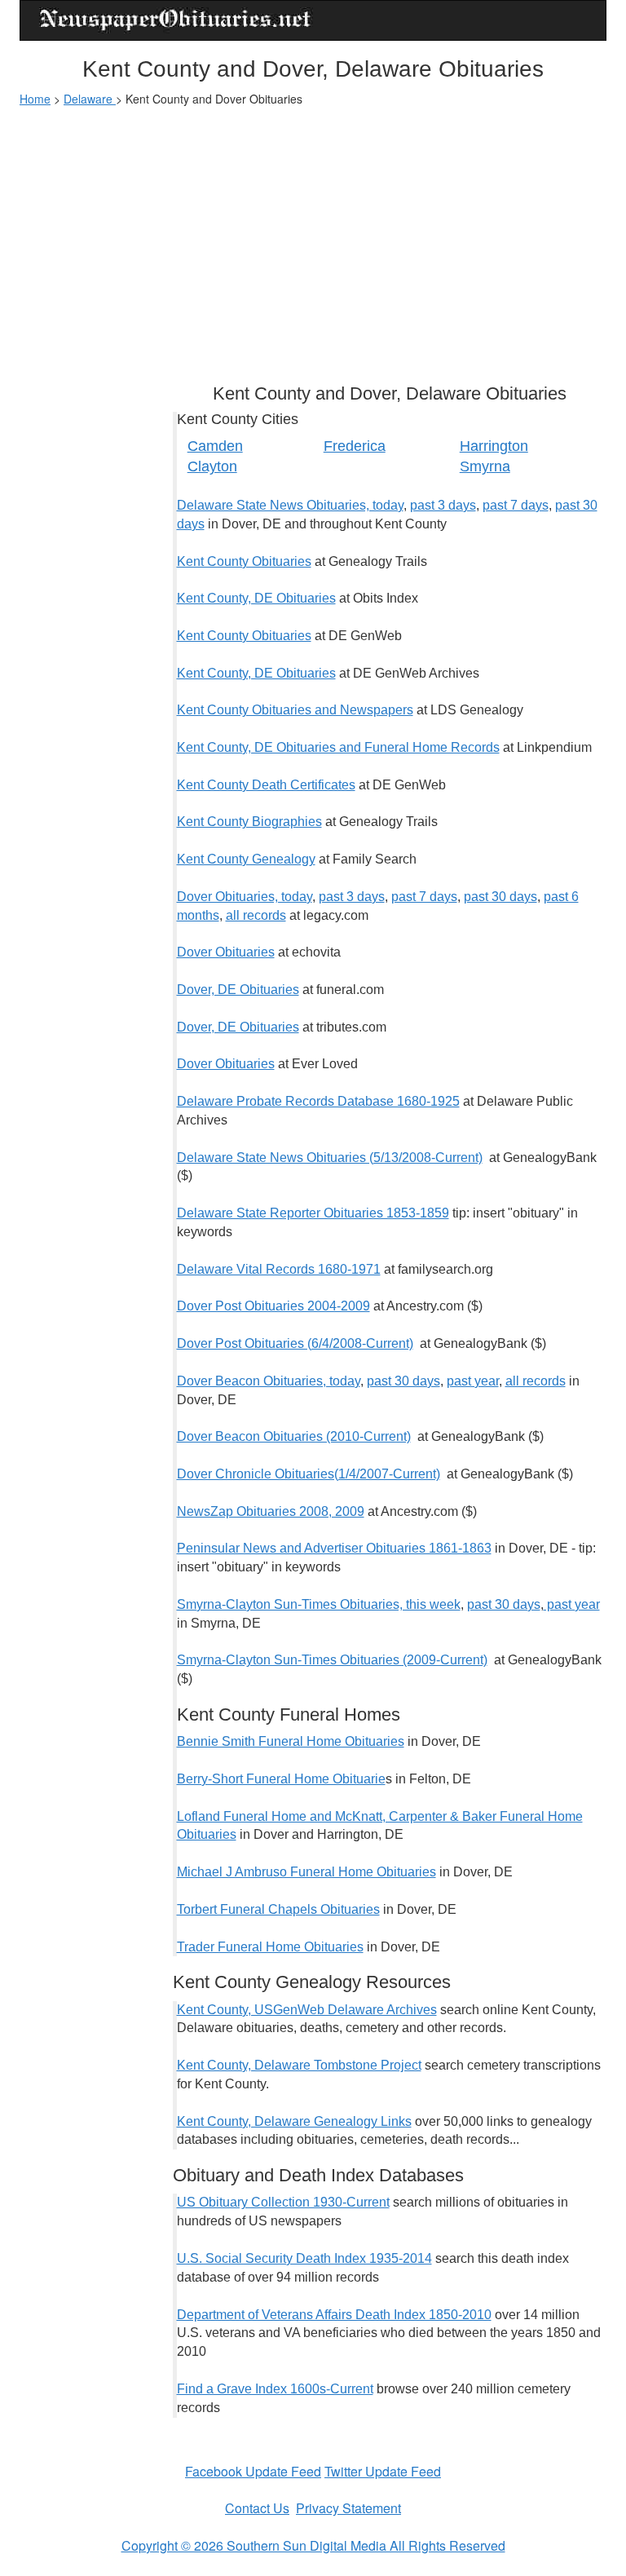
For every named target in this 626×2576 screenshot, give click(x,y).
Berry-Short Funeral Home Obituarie (281, 1779)
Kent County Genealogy (246, 859)
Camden (215, 446)
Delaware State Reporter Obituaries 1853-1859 (313, 1213)
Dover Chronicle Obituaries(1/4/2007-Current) (309, 1474)
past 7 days (516, 505)
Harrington (494, 446)
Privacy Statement (348, 2508)
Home (35, 99)
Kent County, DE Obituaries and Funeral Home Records (338, 747)
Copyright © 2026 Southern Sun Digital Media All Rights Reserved (313, 2545)
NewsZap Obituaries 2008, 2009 (271, 1511)
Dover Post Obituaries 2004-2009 (273, 1306)
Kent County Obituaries (244, 561)
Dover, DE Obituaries (238, 990)
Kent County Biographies (249, 822)
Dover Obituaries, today (245, 897)
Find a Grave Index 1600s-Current (275, 2389)
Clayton (212, 466)
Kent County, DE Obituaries (256, 598)
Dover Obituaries (226, 952)
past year (473, 1381)
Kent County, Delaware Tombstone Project (299, 2065)
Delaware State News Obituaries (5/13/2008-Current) (330, 1158)
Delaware (90, 99)
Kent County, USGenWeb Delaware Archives (307, 2010)
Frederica (355, 446)
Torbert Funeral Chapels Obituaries (278, 1909)
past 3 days (443, 505)
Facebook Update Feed (253, 2471)
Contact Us (257, 2508)
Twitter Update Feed (383, 2471)
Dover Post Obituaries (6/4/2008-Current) (295, 1343)
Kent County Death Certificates (266, 785)
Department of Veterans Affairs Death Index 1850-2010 (334, 2315)
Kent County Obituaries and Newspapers (295, 710)
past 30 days (500, 897)
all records (256, 915)
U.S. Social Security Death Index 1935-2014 (304, 2258)
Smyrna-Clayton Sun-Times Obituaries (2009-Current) (332, 1660)
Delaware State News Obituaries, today (290, 505)
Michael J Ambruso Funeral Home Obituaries (306, 1872)
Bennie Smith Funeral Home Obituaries (291, 1741)
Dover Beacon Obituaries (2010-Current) (294, 1436)
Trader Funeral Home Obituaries (270, 1947)
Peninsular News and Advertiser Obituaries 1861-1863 (334, 1548)
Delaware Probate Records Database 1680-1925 (318, 1101)
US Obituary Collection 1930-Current (283, 2202)
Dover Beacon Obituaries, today (269, 1381)
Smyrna (485, 466)
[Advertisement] (313, 237)
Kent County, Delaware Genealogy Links (294, 2121)
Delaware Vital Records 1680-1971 (279, 1269)
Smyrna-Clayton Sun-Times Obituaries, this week (319, 1604)
